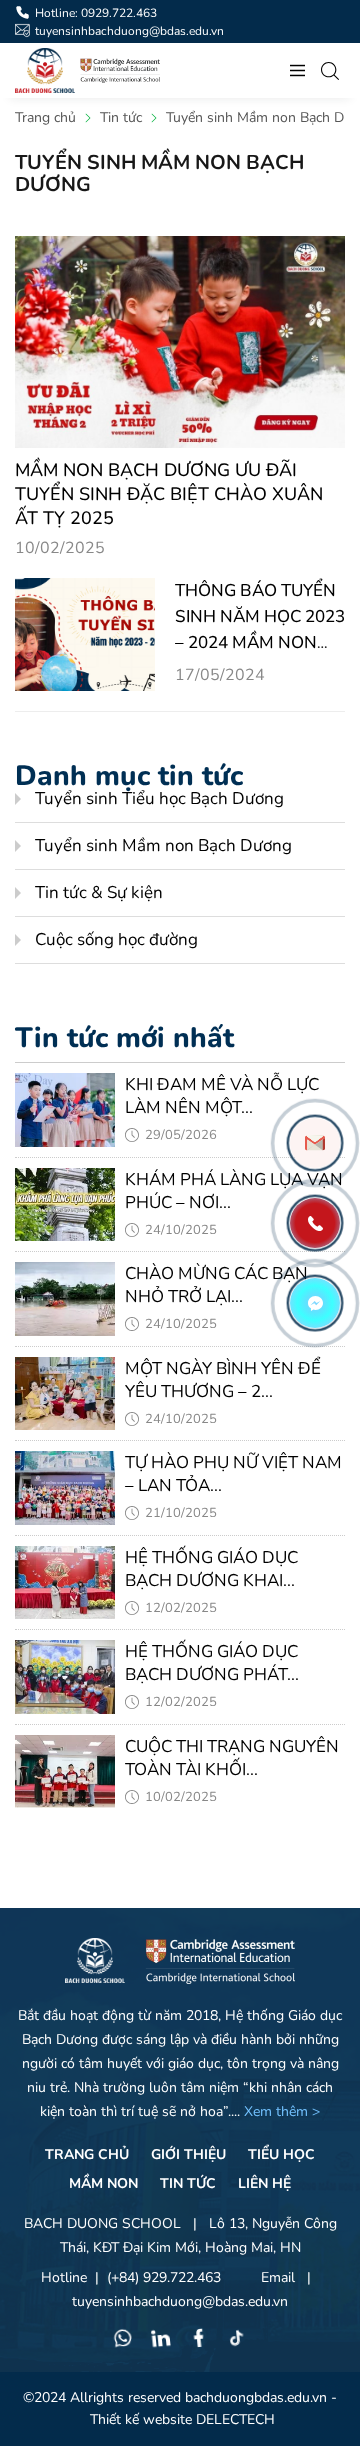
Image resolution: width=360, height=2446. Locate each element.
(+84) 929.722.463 (164, 2277)
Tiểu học (281, 2154)
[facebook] (199, 2341)
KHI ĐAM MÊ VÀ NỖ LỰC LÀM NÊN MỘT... (222, 1096)
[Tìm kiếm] (330, 71)
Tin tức (188, 2183)
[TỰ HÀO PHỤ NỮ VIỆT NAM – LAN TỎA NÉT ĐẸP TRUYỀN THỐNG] (65, 1488)
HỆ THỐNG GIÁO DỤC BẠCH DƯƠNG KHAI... (211, 1569)
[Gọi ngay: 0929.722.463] (315, 1223)
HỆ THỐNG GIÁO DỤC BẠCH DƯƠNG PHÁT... (212, 1663)
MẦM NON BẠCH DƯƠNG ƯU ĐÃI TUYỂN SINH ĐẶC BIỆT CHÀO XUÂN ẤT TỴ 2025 (169, 494)
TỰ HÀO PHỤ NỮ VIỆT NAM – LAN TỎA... (233, 1474)
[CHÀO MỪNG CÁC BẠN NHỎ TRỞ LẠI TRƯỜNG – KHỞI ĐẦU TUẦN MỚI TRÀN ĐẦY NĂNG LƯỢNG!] (65, 1299)
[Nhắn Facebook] (315, 1303)
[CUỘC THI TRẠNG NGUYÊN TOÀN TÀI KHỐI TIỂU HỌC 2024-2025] (65, 1772)
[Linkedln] (161, 2341)
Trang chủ (87, 2154)
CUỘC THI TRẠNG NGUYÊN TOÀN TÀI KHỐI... (232, 1758)
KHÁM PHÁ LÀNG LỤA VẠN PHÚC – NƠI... (234, 1191)
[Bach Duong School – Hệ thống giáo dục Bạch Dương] (45, 70)
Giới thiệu (188, 2154)
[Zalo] (315, 1143)
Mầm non (103, 2183)
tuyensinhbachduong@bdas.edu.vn (180, 2301)
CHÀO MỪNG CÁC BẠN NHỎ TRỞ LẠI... (216, 1285)
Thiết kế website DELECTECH (182, 2419)
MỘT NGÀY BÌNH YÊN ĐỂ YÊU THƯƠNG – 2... (223, 1380)
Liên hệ (264, 2183)
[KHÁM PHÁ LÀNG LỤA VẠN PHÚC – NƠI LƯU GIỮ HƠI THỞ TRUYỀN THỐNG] (65, 1205)
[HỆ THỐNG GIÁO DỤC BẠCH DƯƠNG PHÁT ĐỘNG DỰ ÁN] (65, 1677)
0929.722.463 (119, 13)
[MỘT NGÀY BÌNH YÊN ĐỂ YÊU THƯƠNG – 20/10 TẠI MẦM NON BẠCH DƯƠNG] (65, 1394)
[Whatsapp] (123, 2341)
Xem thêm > (282, 2111)
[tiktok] (237, 2341)
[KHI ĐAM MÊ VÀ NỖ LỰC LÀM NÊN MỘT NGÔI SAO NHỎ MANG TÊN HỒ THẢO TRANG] (65, 1110)
